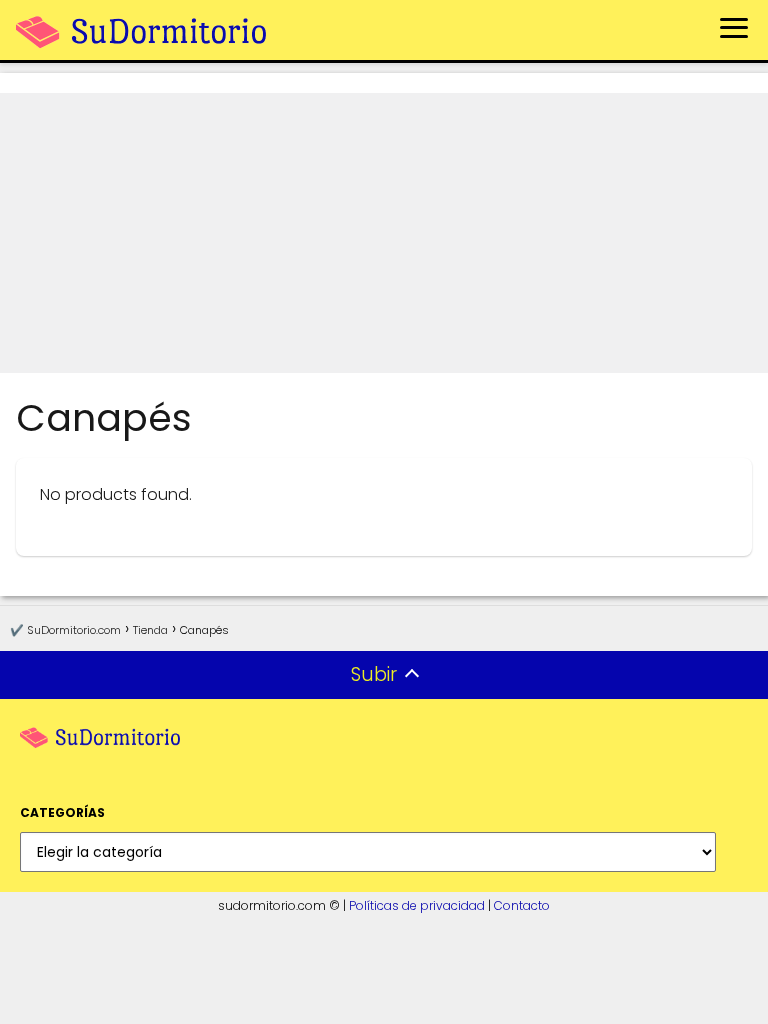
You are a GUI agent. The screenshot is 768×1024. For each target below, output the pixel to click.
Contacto (522, 905)
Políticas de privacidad (417, 905)
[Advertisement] (384, 233)
